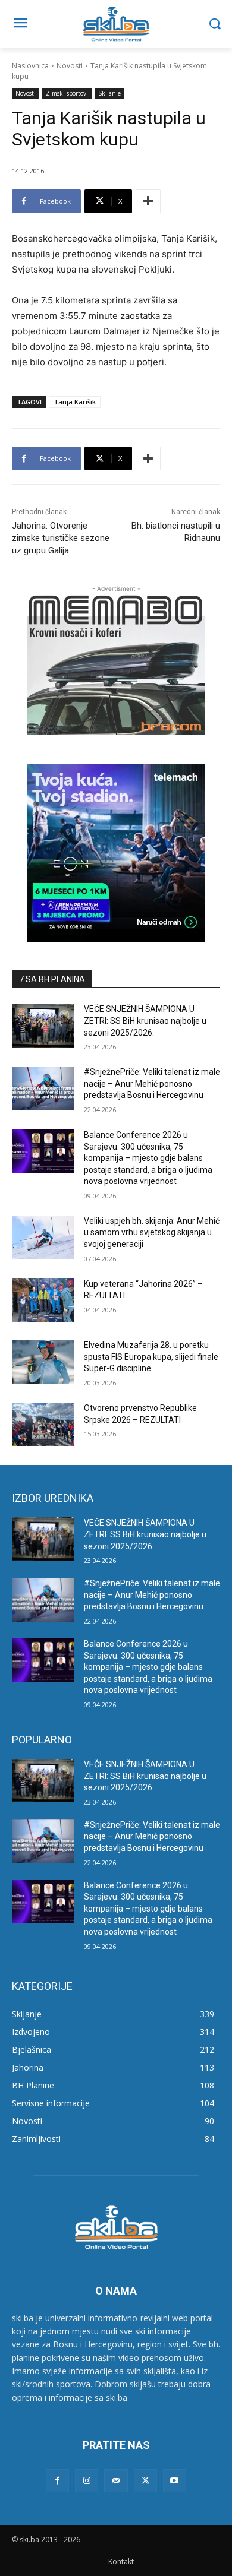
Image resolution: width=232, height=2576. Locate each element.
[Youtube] (175, 2481)
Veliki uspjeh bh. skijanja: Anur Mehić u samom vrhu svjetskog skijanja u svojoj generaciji (152, 1232)
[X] (145, 2481)
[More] (148, 201)
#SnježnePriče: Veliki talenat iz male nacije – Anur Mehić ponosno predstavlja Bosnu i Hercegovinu (152, 1083)
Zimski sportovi (67, 93)
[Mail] (116, 2481)
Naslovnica (30, 66)
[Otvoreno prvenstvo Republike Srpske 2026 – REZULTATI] (43, 1425)
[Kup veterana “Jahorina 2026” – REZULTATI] (43, 1300)
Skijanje (109, 93)
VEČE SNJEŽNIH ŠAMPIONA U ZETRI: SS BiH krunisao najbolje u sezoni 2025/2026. (145, 1020)
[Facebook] (57, 2481)
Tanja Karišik (75, 402)
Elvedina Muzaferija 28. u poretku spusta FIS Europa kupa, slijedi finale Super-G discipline (151, 1357)
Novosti (70, 66)
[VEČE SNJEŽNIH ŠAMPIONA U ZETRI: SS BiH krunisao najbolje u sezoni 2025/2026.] (43, 1026)
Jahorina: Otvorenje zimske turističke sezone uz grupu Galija (61, 538)
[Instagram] (87, 2481)
